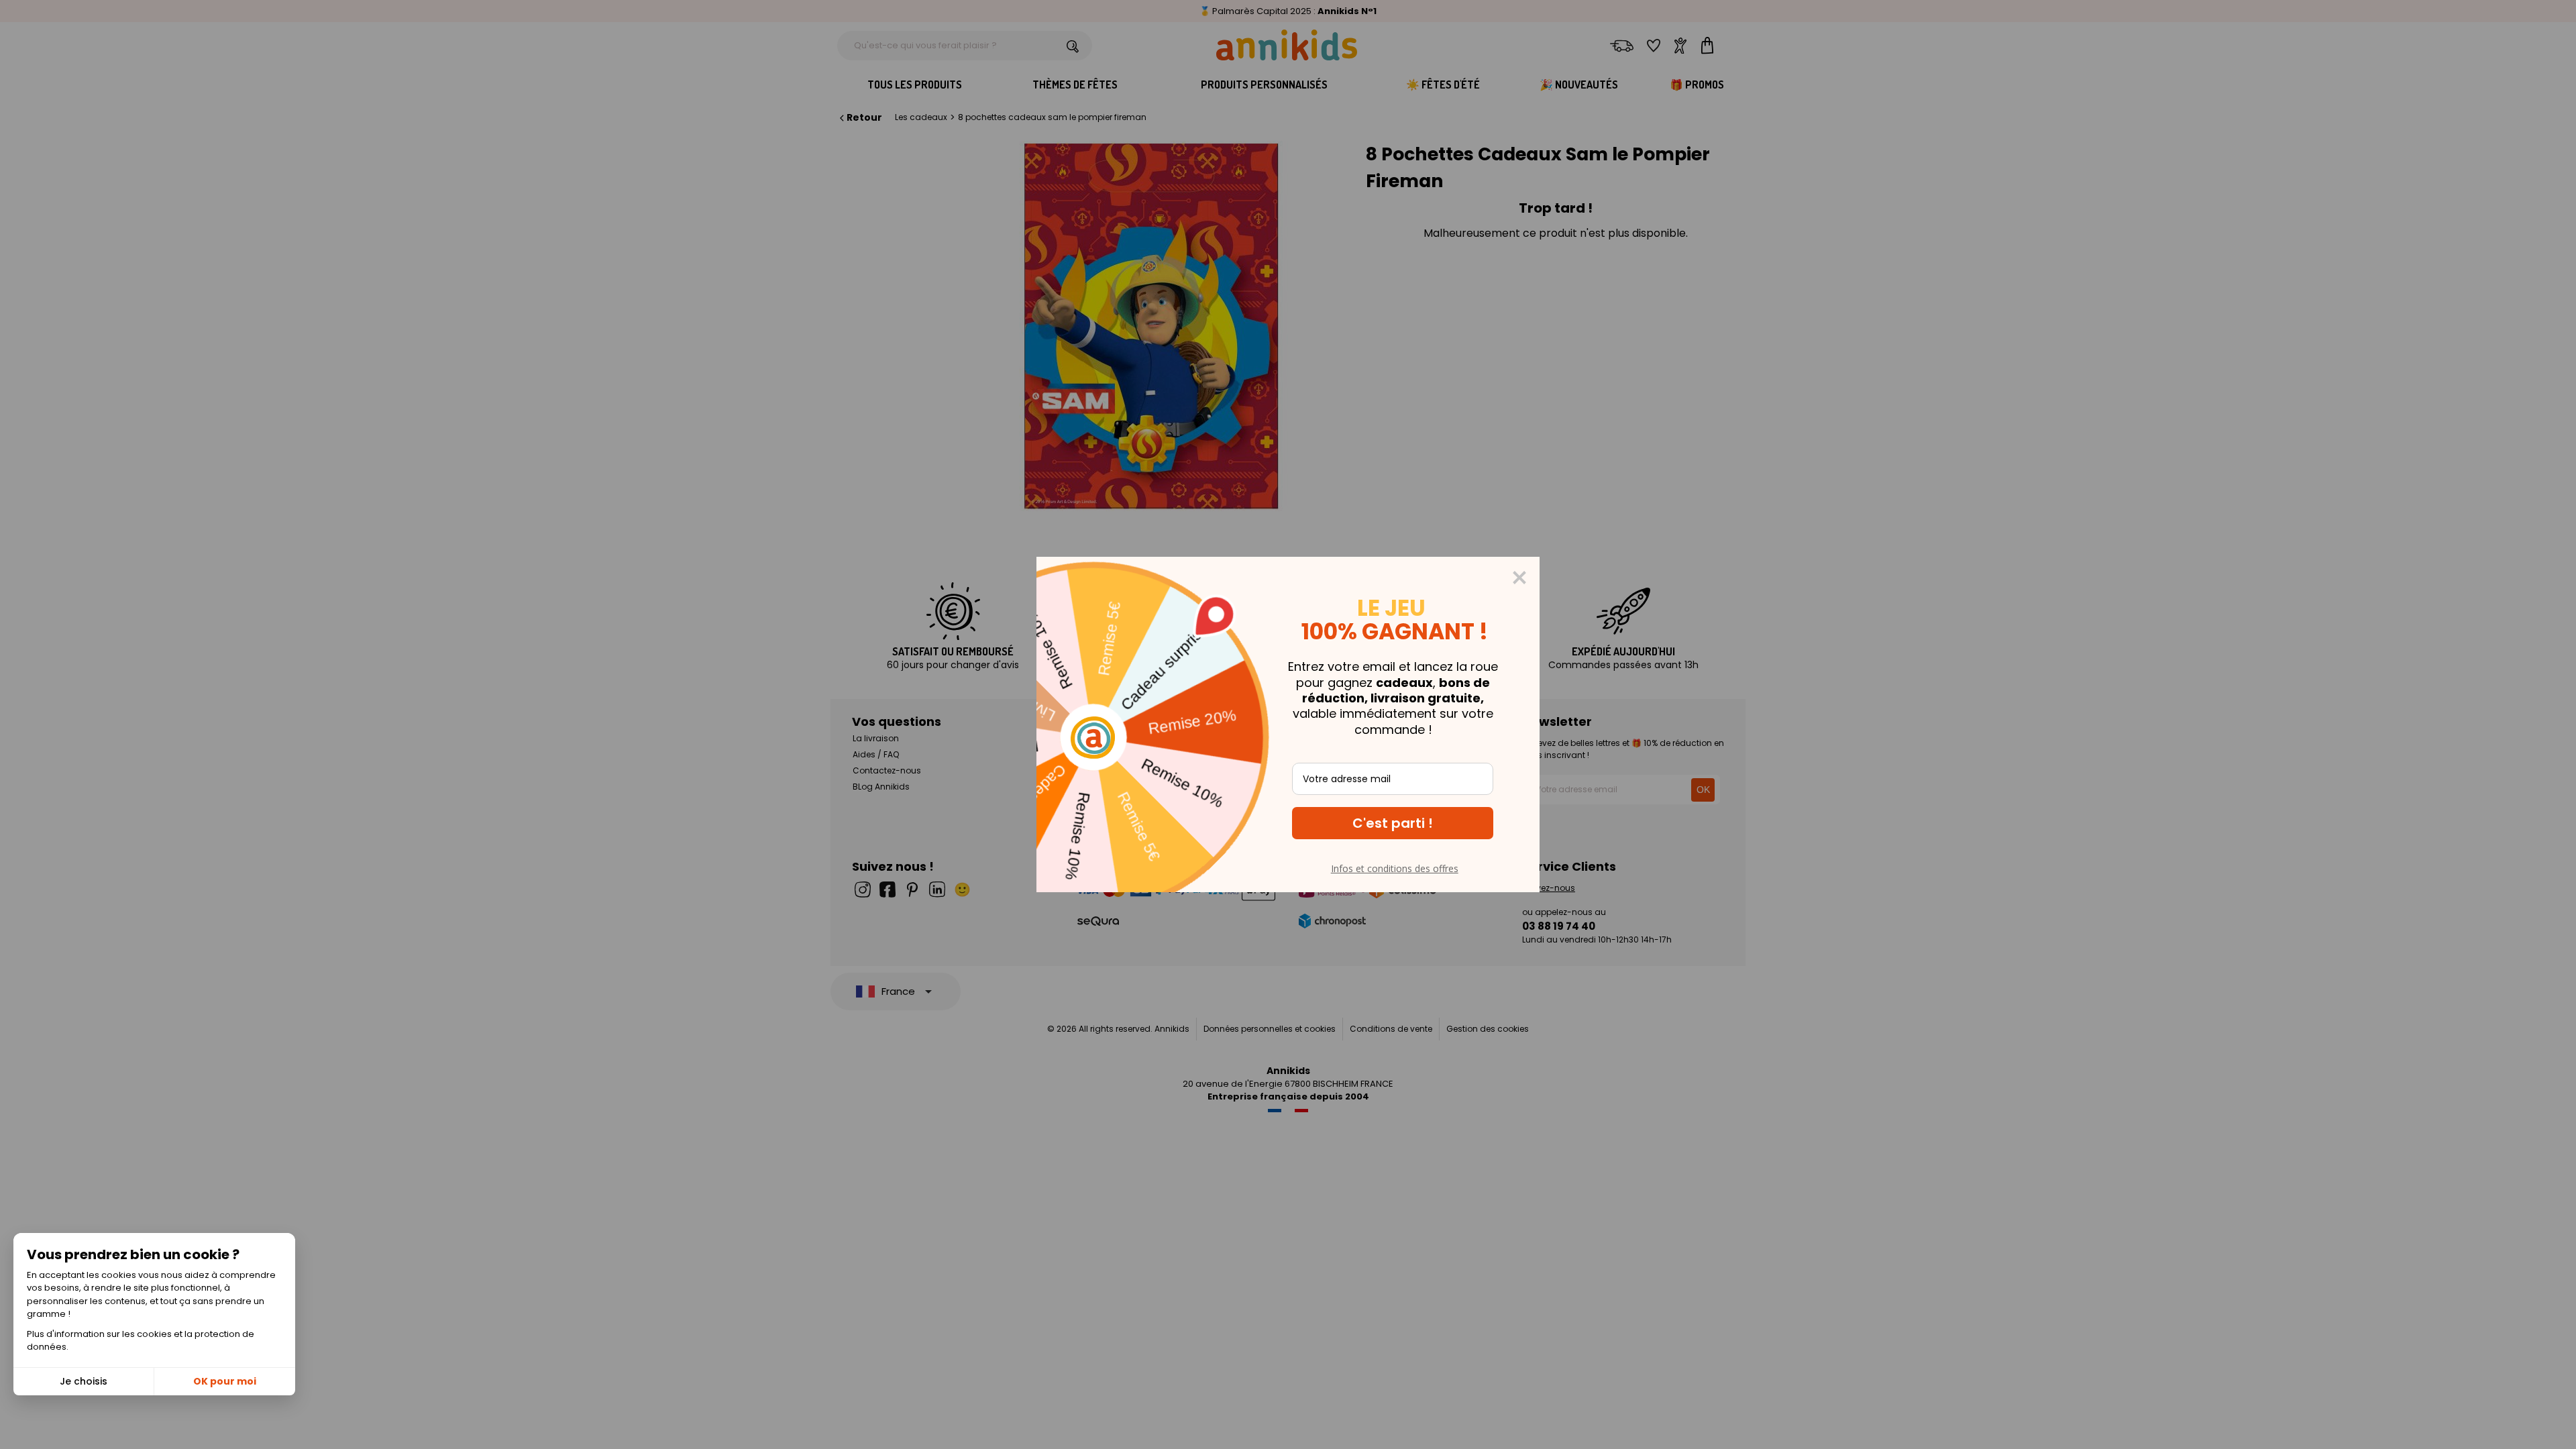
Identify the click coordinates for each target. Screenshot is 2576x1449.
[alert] (1288, 724)
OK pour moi (225, 1381)
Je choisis (84, 1381)
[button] (1393, 823)
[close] (1519, 578)
